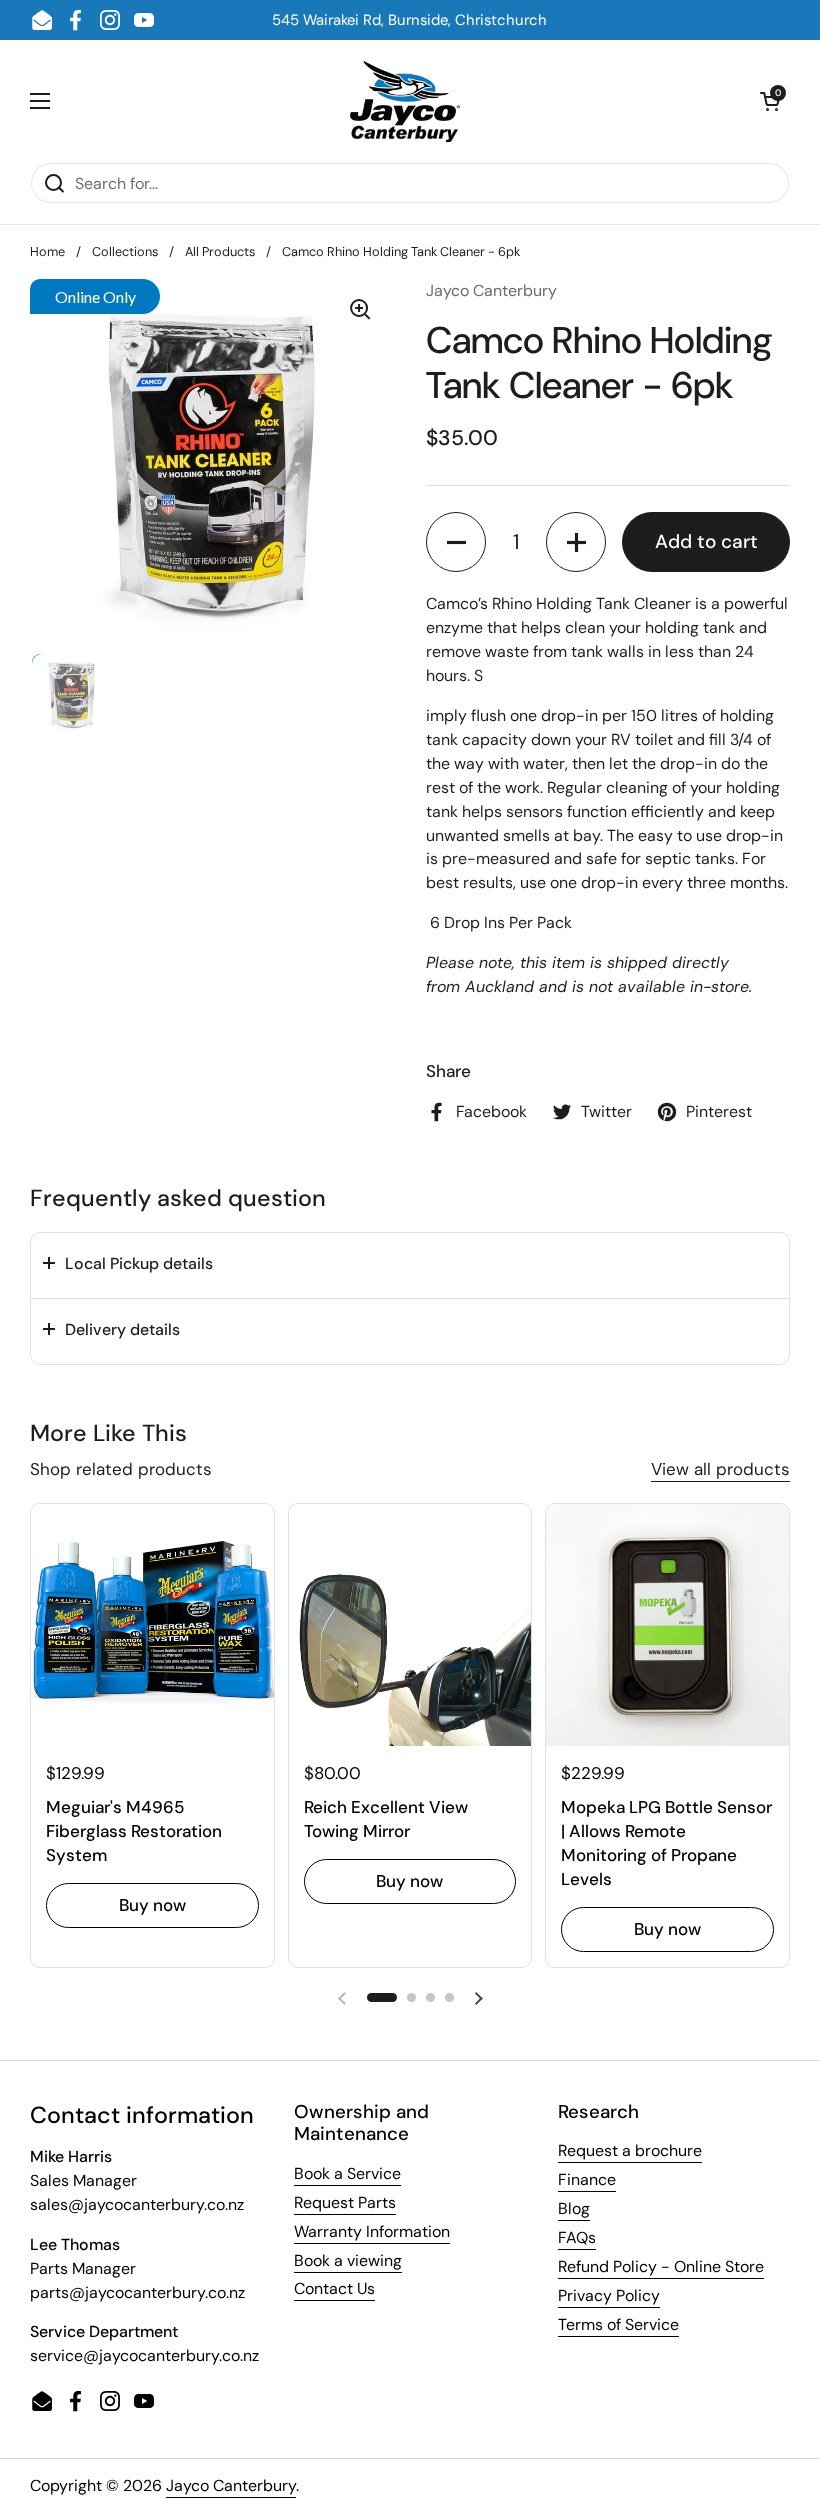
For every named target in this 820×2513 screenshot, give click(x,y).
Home (47, 251)
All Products (220, 251)
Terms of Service (618, 2324)
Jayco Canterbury (231, 2485)
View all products (720, 1469)
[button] (456, 542)
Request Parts (345, 2202)
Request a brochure (630, 2150)
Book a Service (347, 2173)
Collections (125, 251)
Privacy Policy (609, 2295)
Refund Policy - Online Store (661, 2266)
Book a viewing (348, 2260)
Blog (574, 2208)
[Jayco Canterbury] (405, 101)
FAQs (577, 2237)
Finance (587, 2179)
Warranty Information (372, 2231)
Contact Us (334, 2288)
